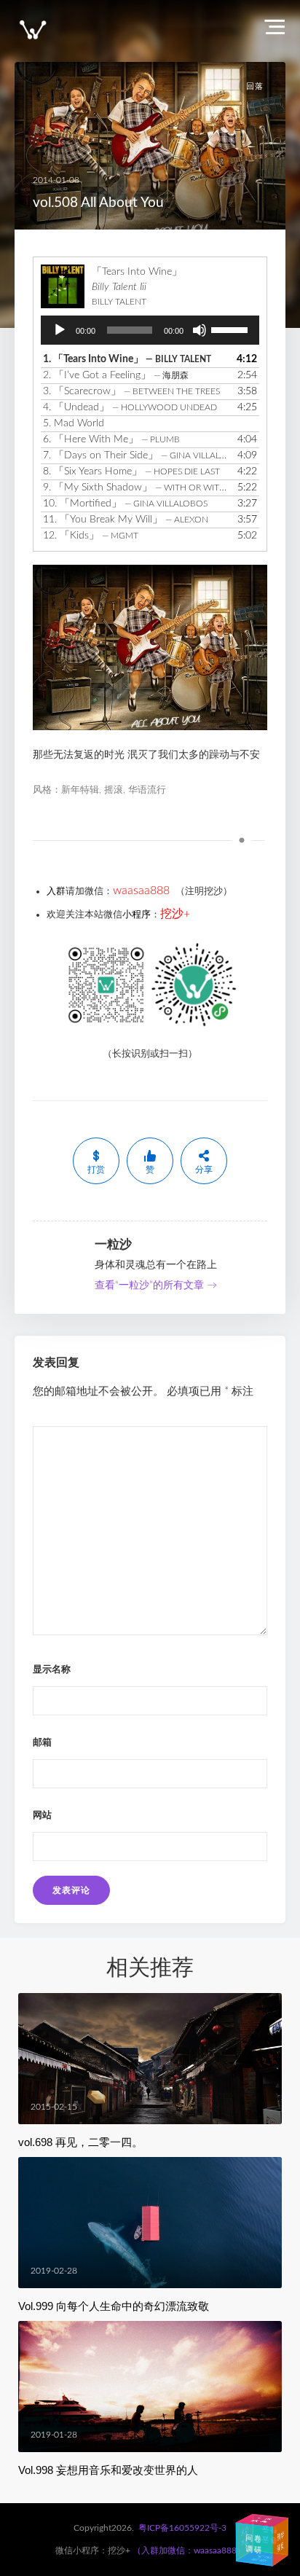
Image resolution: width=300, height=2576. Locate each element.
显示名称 (52, 1670)
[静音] (200, 330)
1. (127, 359)
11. (126, 520)
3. (131, 391)
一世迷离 (263, 2519)
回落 (255, 86)
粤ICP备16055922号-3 (182, 2528)
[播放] (60, 330)
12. (91, 536)
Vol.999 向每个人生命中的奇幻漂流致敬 (114, 2306)
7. (135, 455)
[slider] (232, 329)
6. (111, 439)
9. (135, 488)
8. (131, 471)
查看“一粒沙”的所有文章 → (156, 1285)
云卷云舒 (262, 2534)
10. (125, 504)
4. (130, 407)
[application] (150, 330)
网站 (42, 1816)
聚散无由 (263, 2558)
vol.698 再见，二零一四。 (80, 2142)
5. (74, 423)
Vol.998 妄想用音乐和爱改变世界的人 (108, 2470)
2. (116, 375)
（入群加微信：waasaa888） (189, 2550)
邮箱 (42, 1743)
